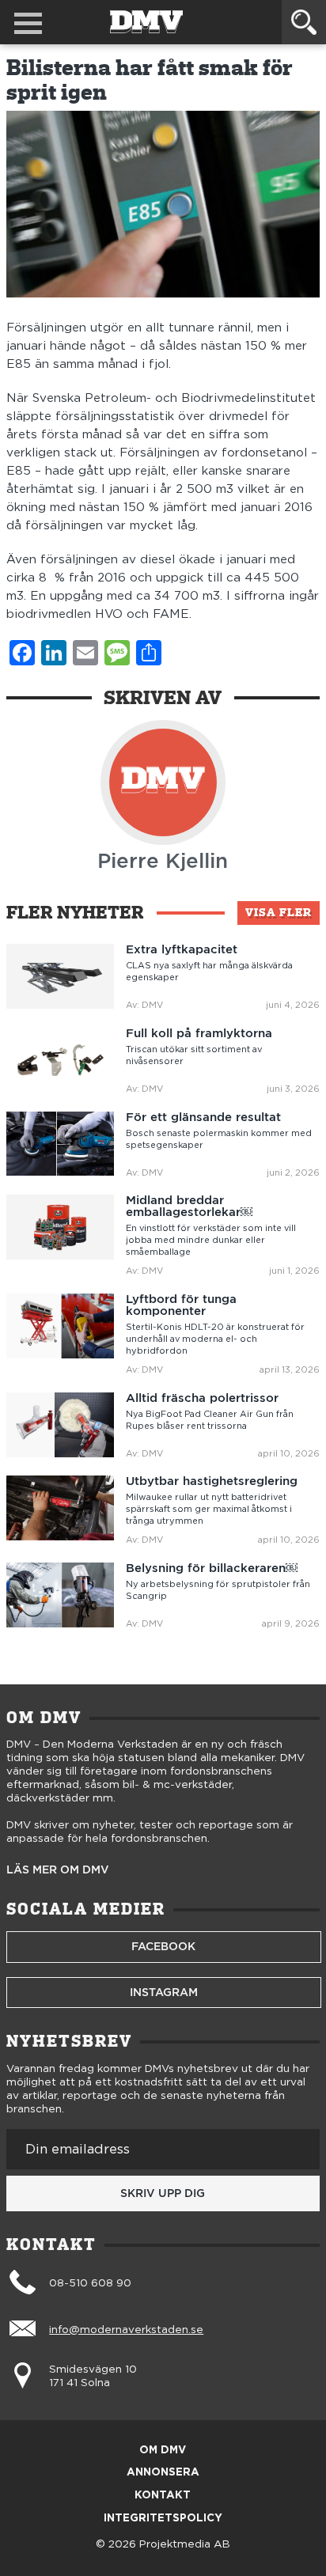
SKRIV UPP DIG (163, 2193)
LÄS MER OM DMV (58, 1870)
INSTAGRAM (164, 1992)
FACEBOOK (163, 1946)
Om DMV (163, 2451)
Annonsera (163, 2473)
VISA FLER (279, 912)
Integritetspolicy (163, 2519)
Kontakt (163, 2496)
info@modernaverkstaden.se (126, 2330)
